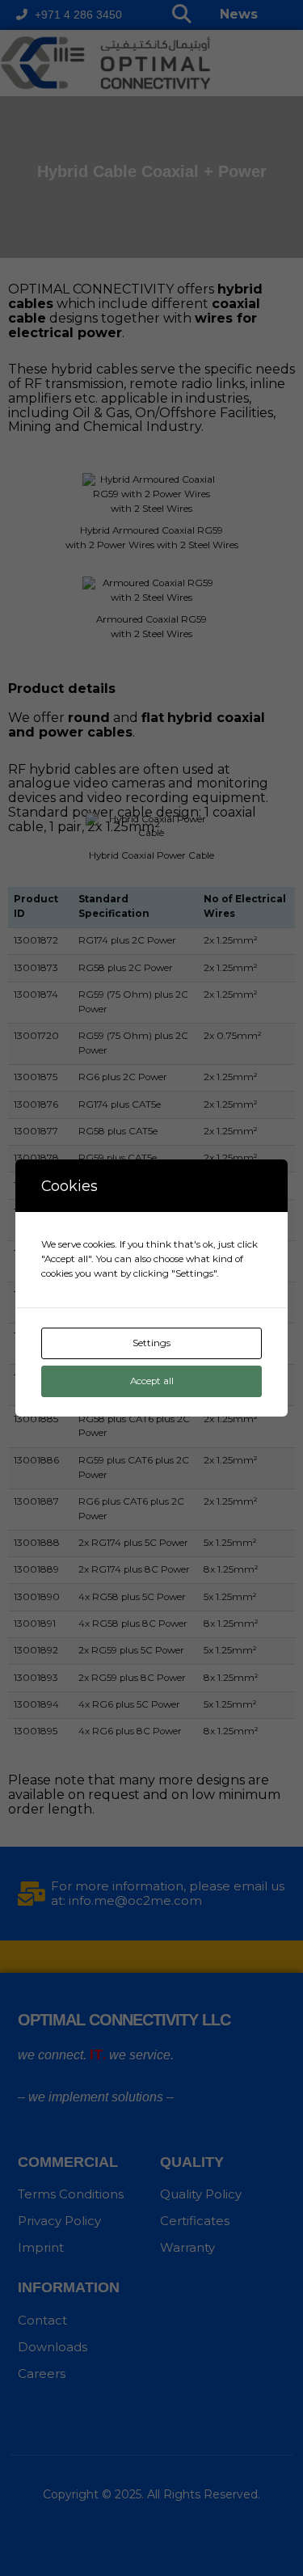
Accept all (152, 1381)
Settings (151, 1343)
